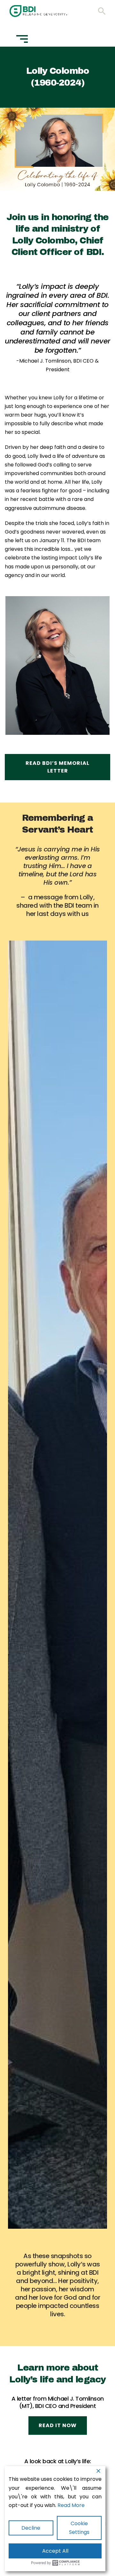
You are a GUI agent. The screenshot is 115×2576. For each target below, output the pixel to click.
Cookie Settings (79, 2528)
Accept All (55, 2551)
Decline (31, 2528)
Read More (71, 2505)
